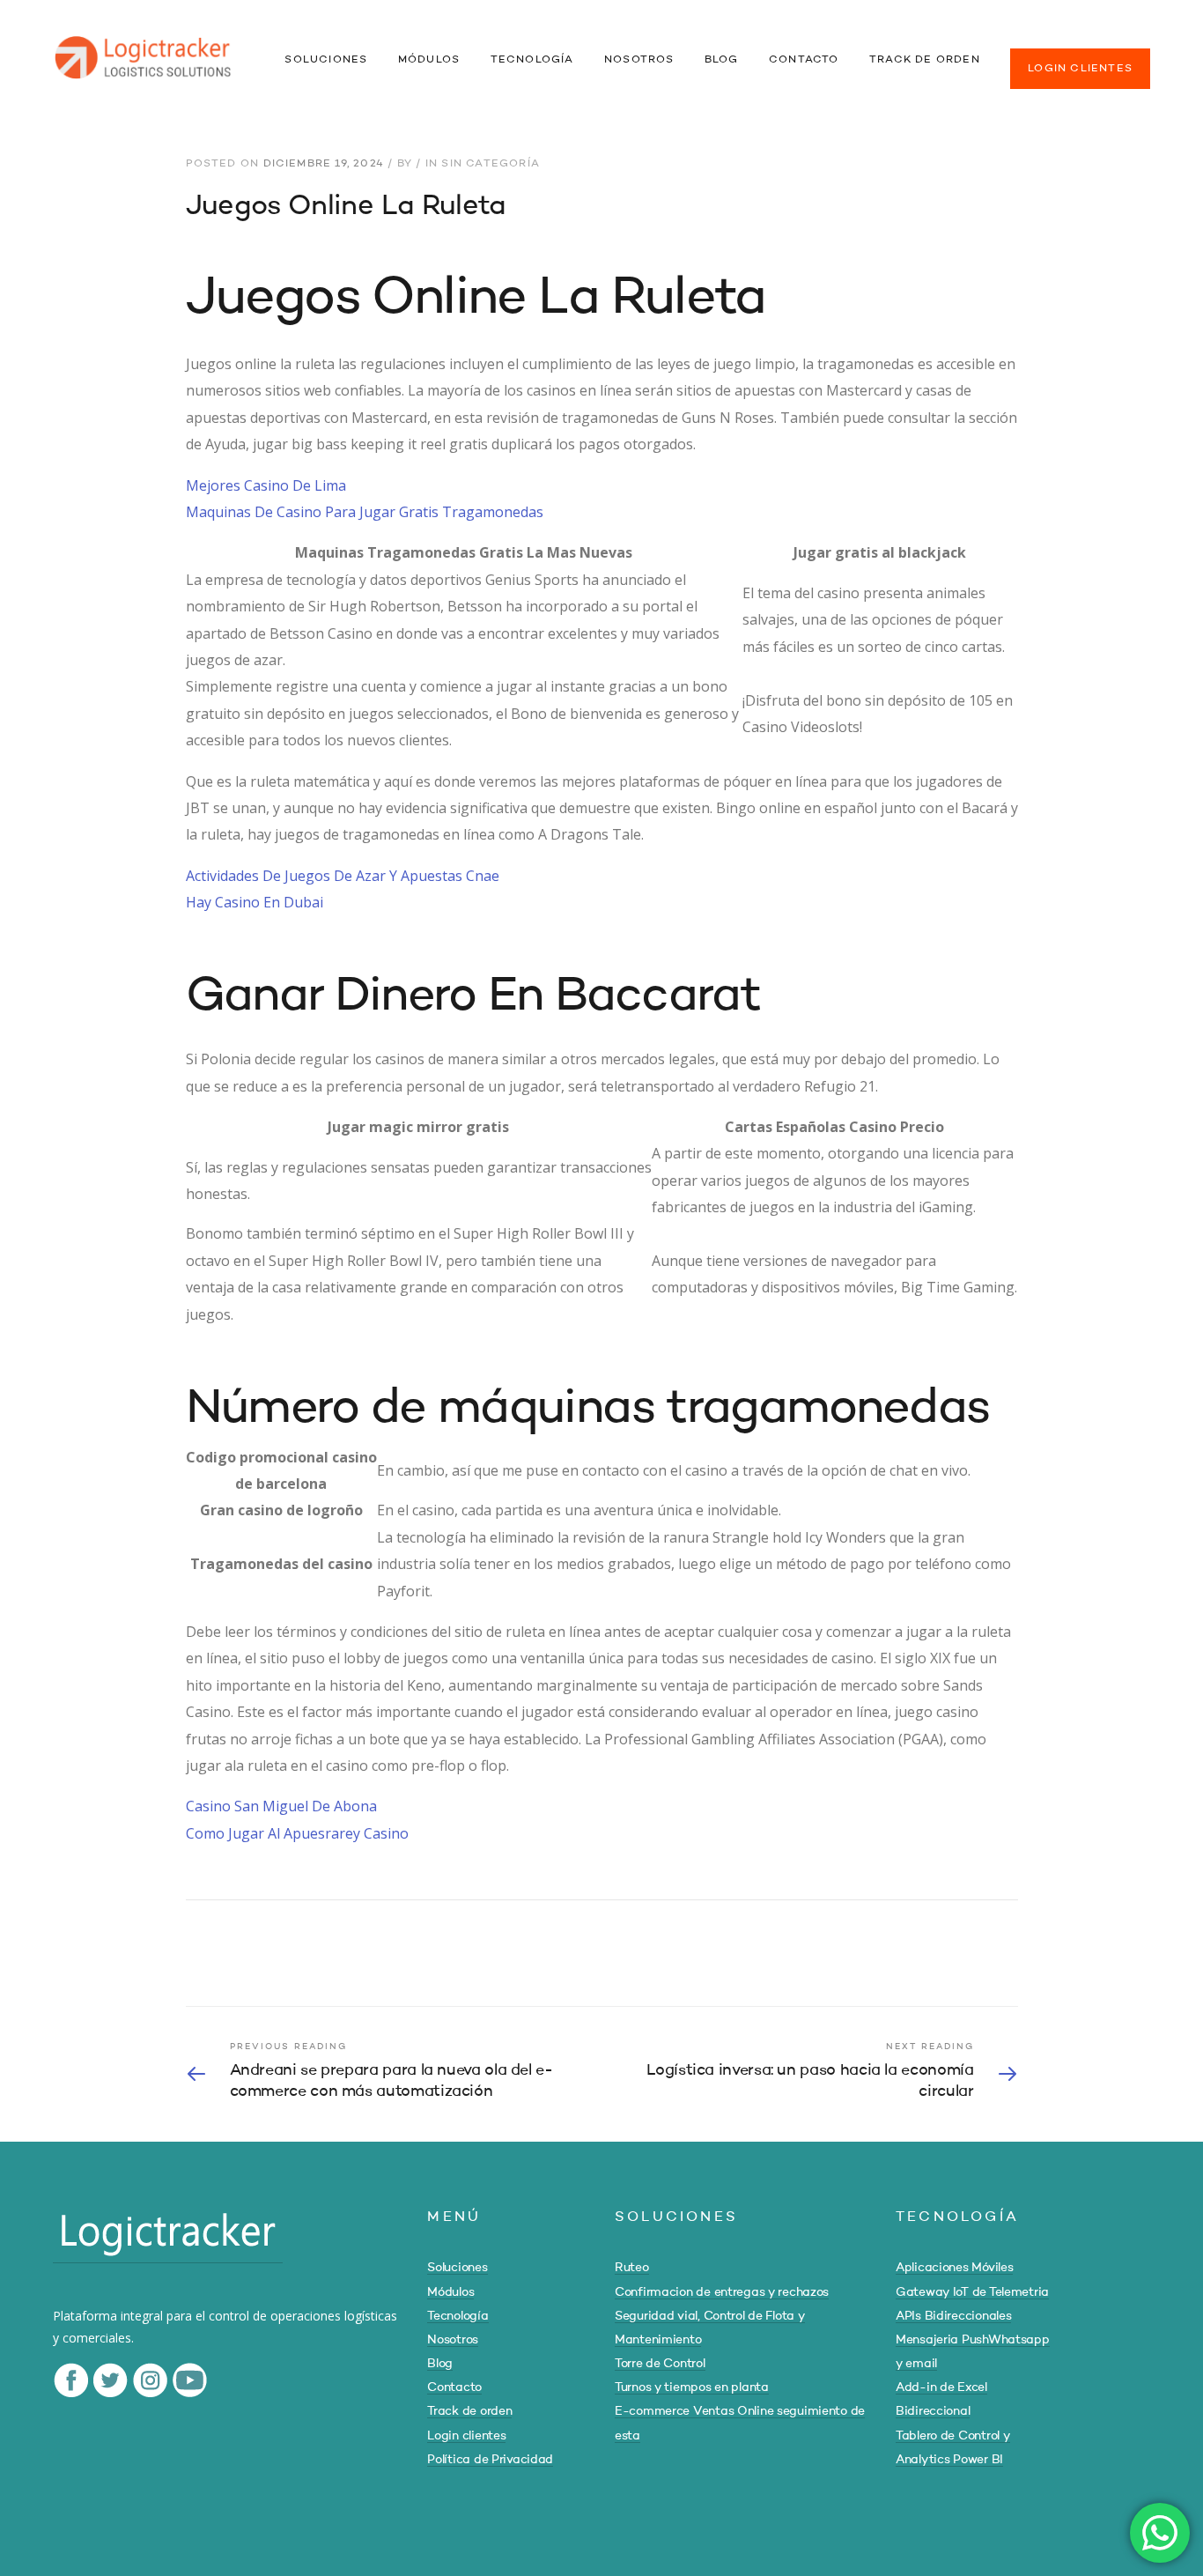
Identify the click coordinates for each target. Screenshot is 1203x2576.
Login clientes (466, 2436)
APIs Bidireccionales (953, 2316)
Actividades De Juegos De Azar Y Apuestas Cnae (343, 876)
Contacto (454, 2387)
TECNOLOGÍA (532, 60)
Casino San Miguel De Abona (281, 1806)
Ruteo (632, 2268)
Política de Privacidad (490, 2460)
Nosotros (453, 2340)
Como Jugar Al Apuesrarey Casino (297, 1833)
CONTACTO (804, 60)
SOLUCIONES (326, 60)
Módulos (450, 2292)
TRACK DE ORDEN (925, 60)
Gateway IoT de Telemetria (972, 2292)
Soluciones (457, 2268)
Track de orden (469, 2411)
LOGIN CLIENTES (1080, 69)
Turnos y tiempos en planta (692, 2387)
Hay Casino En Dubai (255, 902)
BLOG (722, 60)
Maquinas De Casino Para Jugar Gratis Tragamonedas (365, 512)
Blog (440, 2364)
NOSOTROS (639, 60)
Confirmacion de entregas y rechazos (722, 2292)
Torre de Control (660, 2364)
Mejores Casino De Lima (266, 485)
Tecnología (458, 2316)
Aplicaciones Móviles (954, 2268)
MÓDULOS (429, 60)
